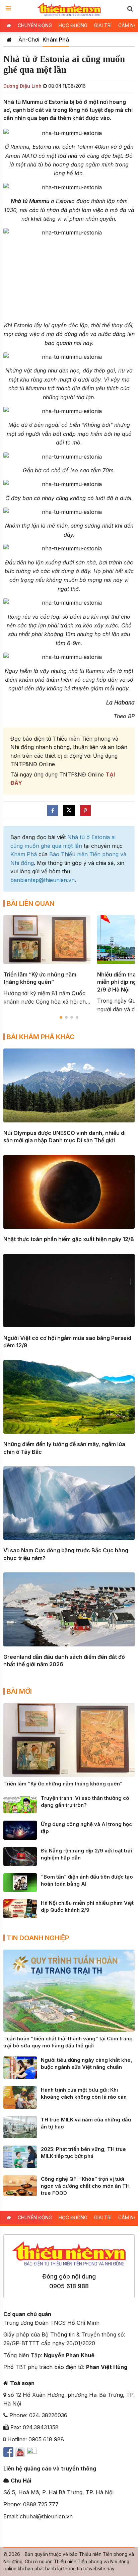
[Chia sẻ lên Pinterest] (85, 810)
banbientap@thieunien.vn (43, 880)
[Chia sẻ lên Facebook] (53, 810)
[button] (130, 9)
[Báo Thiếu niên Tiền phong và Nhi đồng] (69, 9)
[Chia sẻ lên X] (69, 810)
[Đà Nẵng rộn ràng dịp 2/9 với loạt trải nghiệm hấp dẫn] (20, 1856)
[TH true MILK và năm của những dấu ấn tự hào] (20, 2126)
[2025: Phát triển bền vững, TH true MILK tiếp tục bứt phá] (20, 2156)
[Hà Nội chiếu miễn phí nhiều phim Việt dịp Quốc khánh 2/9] (20, 1908)
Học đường (73, 25)
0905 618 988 (69, 2286)
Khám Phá (56, 40)
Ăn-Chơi (29, 40)
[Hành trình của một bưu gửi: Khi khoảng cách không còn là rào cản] (20, 2097)
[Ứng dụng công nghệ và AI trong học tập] (20, 1830)
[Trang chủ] (9, 40)
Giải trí (103, 25)
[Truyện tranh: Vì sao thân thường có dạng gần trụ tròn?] (20, 1804)
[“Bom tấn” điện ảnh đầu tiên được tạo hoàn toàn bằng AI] (20, 1882)
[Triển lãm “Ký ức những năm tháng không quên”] (69, 1739)
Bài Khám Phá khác (41, 1037)
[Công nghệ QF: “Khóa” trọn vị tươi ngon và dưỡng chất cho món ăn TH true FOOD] (20, 2185)
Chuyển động (35, 25)
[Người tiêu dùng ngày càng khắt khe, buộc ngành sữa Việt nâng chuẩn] (20, 2067)
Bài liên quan (30, 903)
